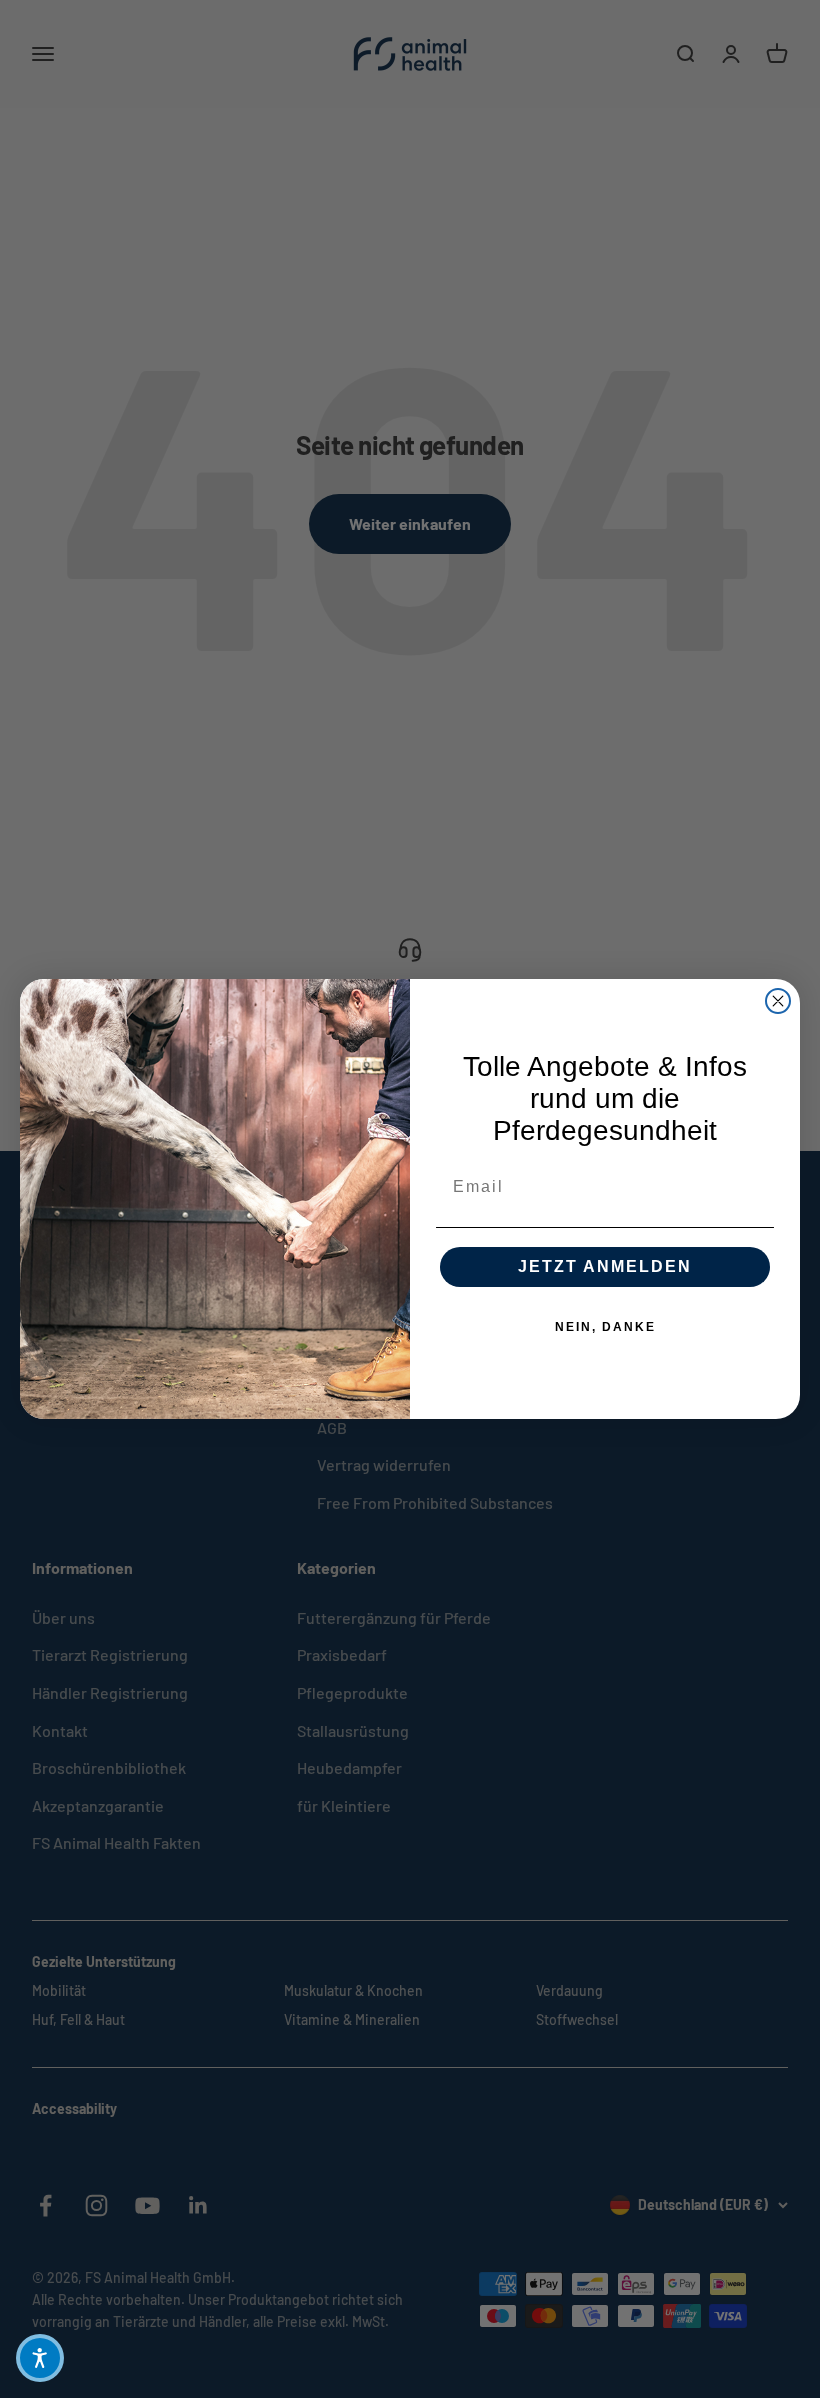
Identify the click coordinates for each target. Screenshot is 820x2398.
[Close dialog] (778, 1001)
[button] (40, 2358)
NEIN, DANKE (605, 1327)
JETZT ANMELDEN (605, 1266)
